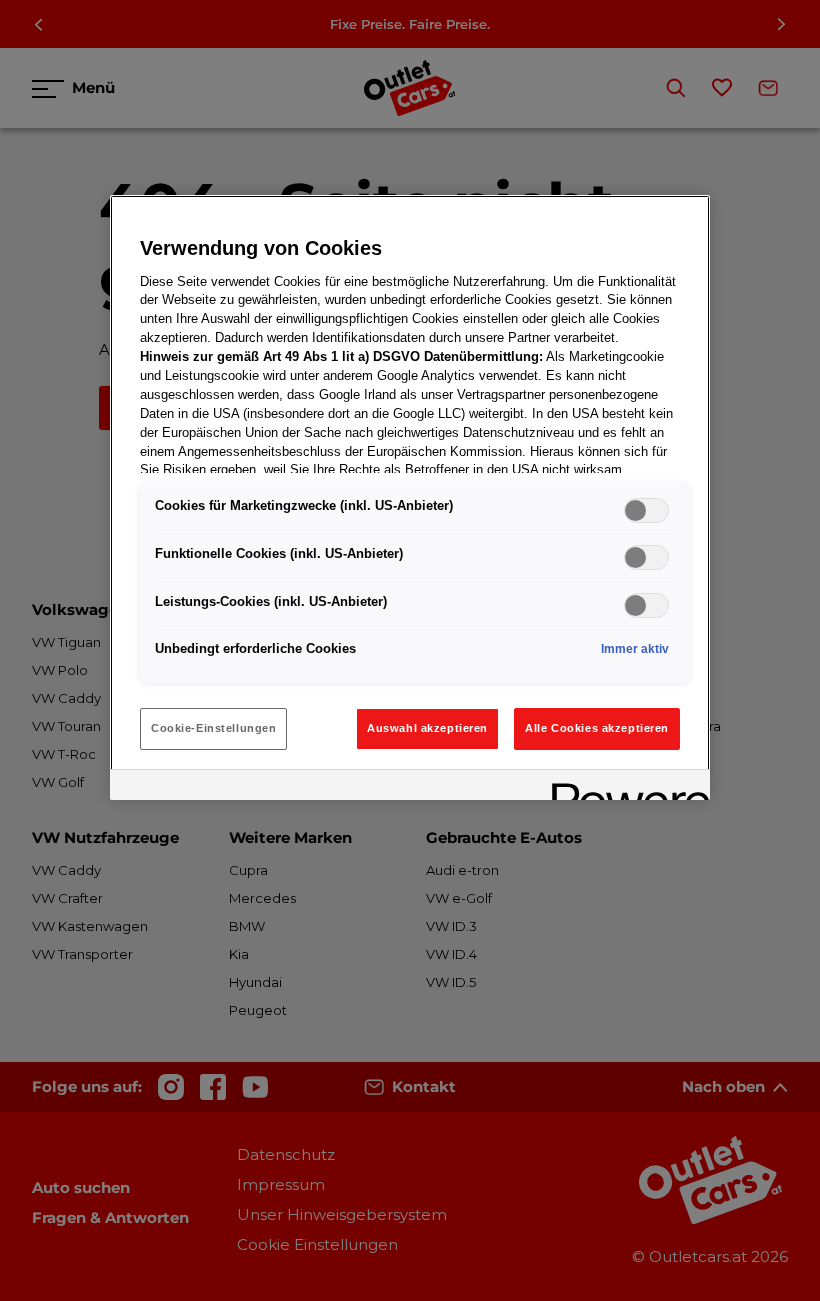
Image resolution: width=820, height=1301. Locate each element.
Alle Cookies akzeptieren (597, 728)
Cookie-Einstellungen (213, 728)
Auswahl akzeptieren (427, 728)
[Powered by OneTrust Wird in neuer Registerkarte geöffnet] (624, 787)
